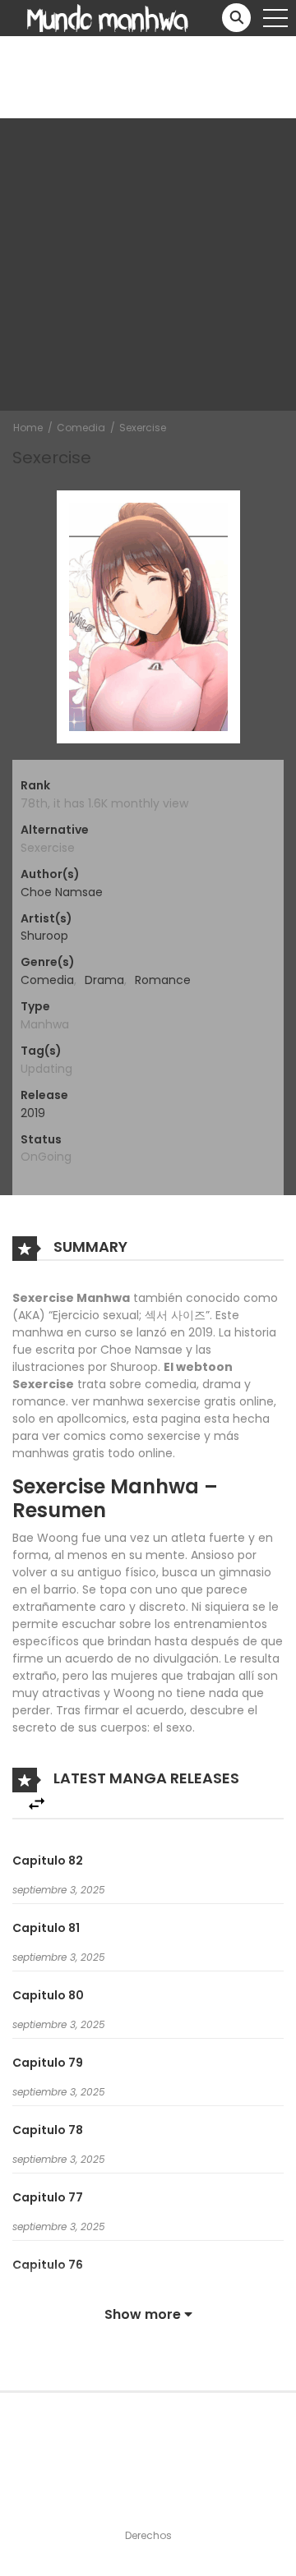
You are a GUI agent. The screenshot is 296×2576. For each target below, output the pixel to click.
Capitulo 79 (48, 2063)
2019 (33, 1113)
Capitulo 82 (48, 1861)
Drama (104, 980)
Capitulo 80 (48, 1995)
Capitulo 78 (48, 2130)
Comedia (81, 428)
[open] (275, 18)
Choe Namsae (62, 892)
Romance (163, 980)
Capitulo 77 (48, 2197)
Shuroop (44, 936)
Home (28, 428)
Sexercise (143, 428)
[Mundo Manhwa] (108, 17)
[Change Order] (37, 1804)
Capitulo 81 (46, 1928)
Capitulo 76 (48, 2265)
